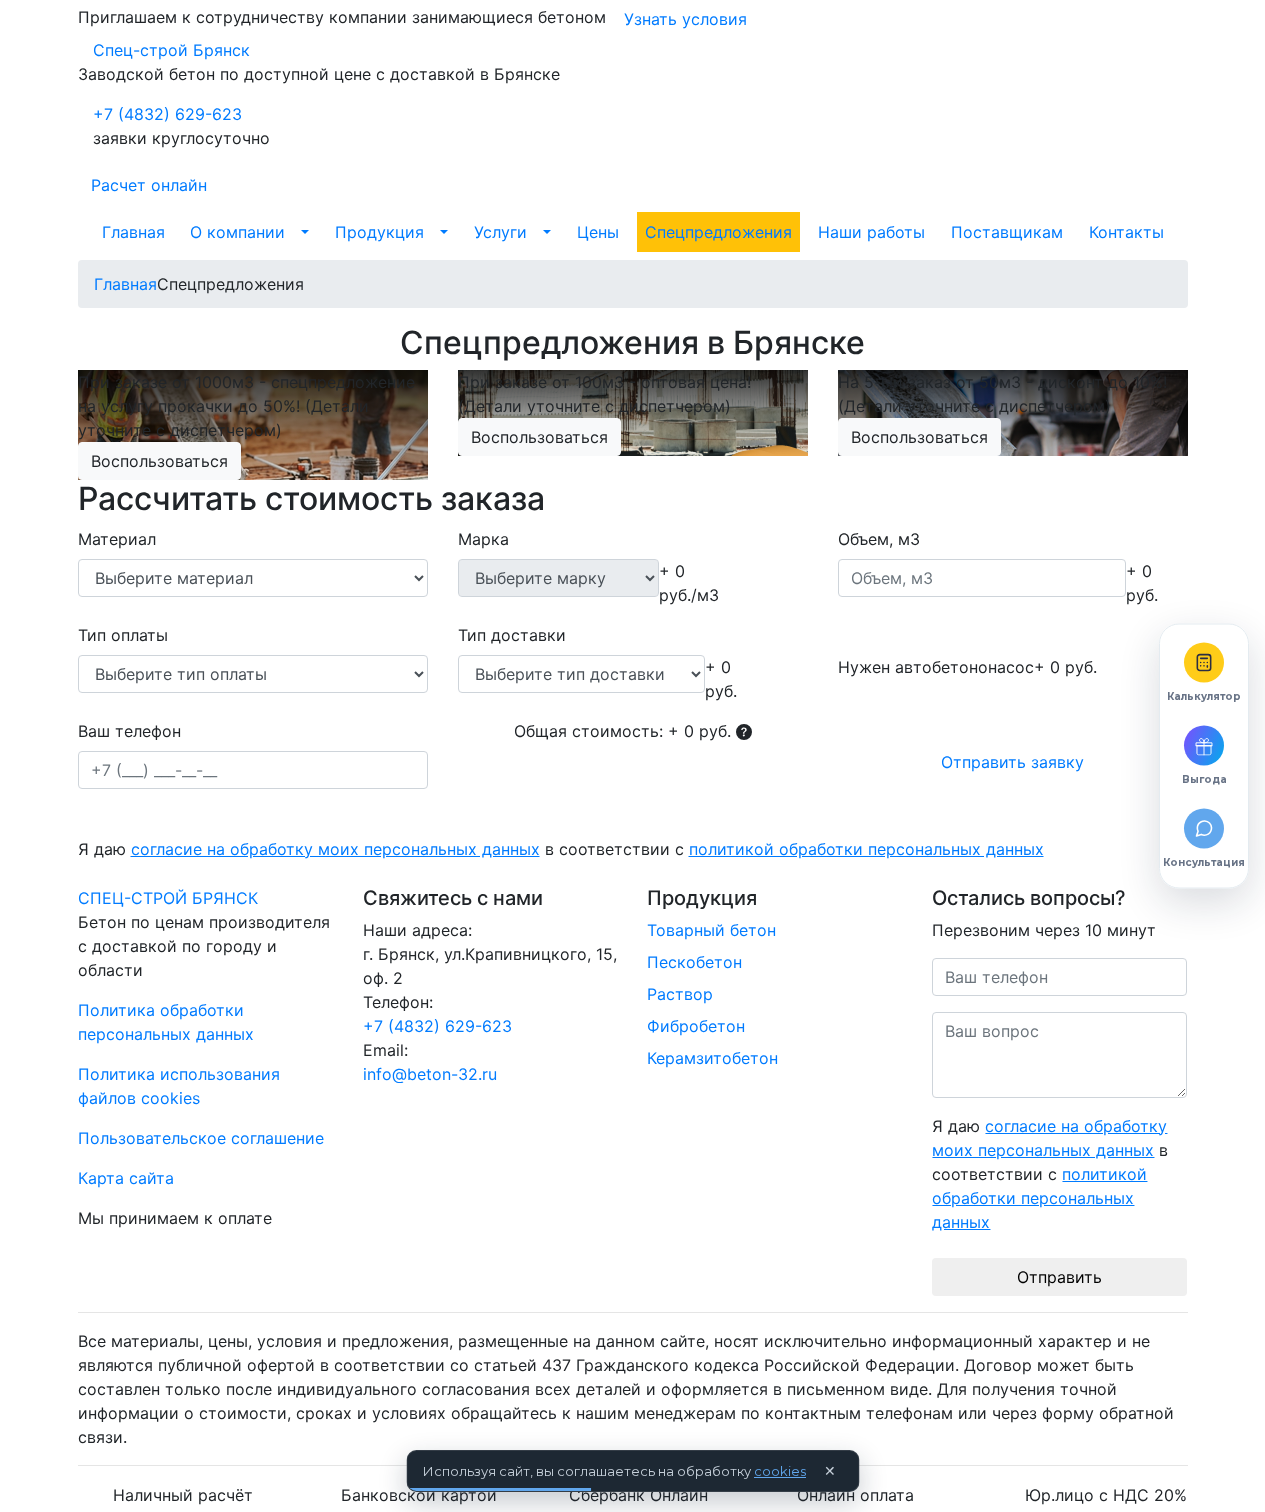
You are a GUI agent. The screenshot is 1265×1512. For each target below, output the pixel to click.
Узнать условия (685, 19)
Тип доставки (512, 635)
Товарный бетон (711, 930)
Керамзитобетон (712, 1058)
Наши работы (871, 232)
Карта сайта (126, 1178)
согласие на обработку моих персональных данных (335, 849)
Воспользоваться (159, 461)
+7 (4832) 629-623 (167, 114)
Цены (598, 232)
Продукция (379, 232)
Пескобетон (694, 962)
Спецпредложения (718, 232)
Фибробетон (696, 1026)
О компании (237, 232)
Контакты (1126, 232)
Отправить (1059, 1277)
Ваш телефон (129, 731)
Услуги (500, 232)
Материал (117, 539)
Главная (133, 232)
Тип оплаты (123, 635)
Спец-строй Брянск (171, 50)
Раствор (680, 994)
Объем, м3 (879, 539)
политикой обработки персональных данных (866, 849)
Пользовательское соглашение (201, 1138)
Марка (483, 539)
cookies (780, 1471)
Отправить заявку (1012, 762)
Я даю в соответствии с (561, 849)
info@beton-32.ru (430, 1074)
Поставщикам (1007, 232)
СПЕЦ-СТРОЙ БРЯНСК (168, 898)
